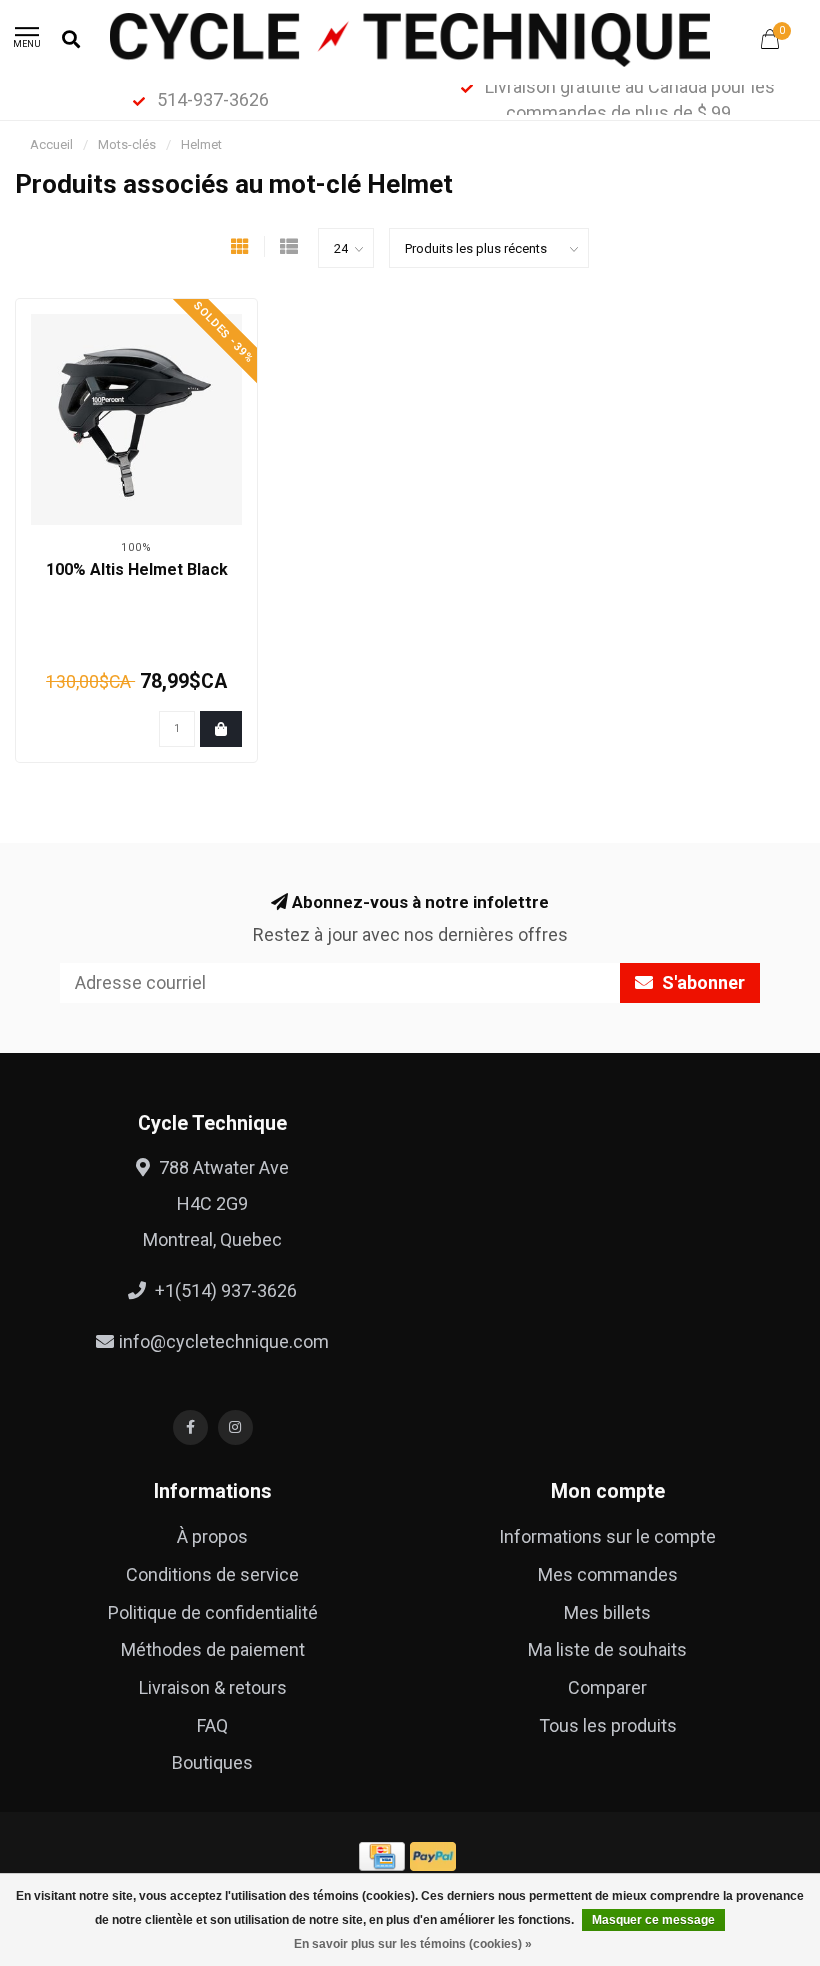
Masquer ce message (653, 1920)
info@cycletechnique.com (224, 1341)
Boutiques (212, 1762)
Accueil (51, 144)
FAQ (212, 1725)
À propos (212, 1536)
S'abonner (701, 982)
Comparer (607, 1687)
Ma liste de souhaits (607, 1649)
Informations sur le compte (607, 1536)
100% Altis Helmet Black (137, 569)
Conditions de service (212, 1574)
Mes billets (607, 1612)
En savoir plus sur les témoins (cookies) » (413, 1944)
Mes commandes (608, 1574)
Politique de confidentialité (213, 1612)
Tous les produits (608, 1725)
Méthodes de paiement (213, 1649)
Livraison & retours (213, 1687)
